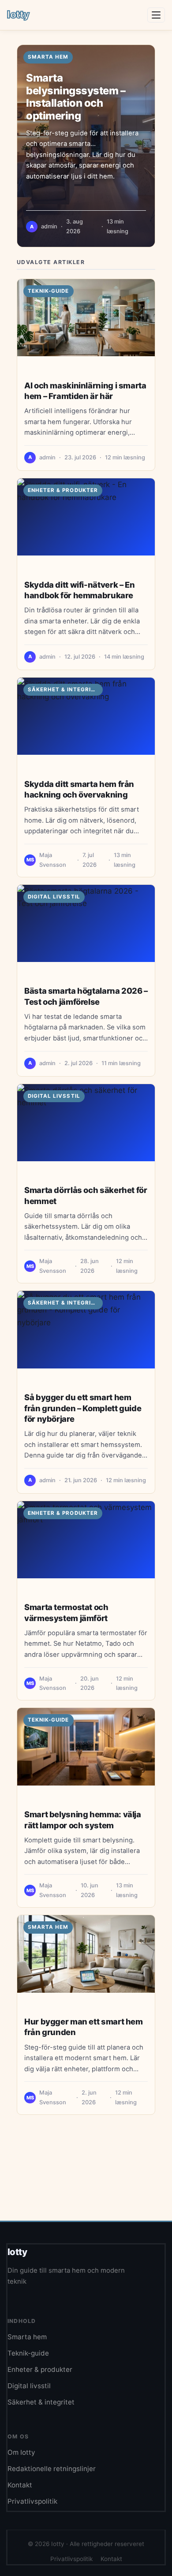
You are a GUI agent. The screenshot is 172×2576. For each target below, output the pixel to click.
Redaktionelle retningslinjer (52, 2469)
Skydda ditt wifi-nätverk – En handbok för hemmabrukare (79, 590)
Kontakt (20, 2485)
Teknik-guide (49, 291)
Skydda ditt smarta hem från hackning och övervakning (79, 789)
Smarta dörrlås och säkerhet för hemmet (86, 1195)
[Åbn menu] (156, 15)
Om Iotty (21, 2452)
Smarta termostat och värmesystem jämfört (66, 1612)
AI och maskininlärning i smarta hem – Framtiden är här (85, 391)
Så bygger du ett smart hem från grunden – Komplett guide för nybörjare (83, 1408)
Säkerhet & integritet (65, 690)
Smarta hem (48, 1927)
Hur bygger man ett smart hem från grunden (84, 2027)
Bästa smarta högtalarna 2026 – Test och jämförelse (86, 996)
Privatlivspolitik (32, 2501)
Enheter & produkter (63, 490)
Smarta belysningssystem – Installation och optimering (76, 97)
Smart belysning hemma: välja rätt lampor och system (83, 1819)
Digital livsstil (54, 897)
